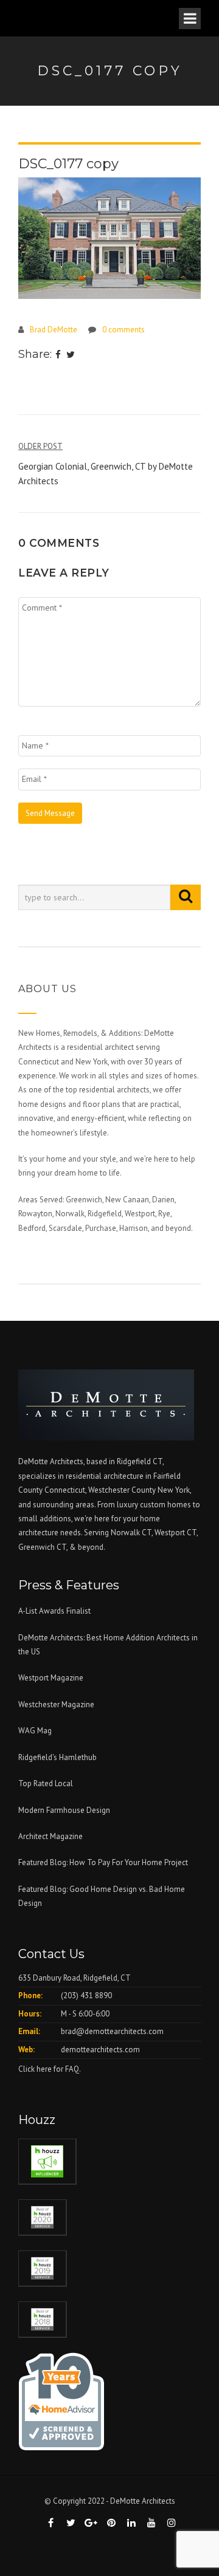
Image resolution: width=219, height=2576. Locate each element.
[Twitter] (71, 355)
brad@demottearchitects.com (112, 2031)
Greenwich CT (42, 1547)
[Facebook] (58, 355)
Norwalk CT (131, 1533)
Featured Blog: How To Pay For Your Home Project (103, 1862)
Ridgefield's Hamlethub (57, 1757)
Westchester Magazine (56, 1704)
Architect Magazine (50, 1836)
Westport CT (176, 1533)
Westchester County (123, 1490)
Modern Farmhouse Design (64, 1810)
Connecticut (65, 1490)
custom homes (165, 1505)
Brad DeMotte (54, 330)
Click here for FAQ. (50, 2069)
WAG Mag (35, 1731)
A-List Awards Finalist (54, 1611)
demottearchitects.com (100, 2050)
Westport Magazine (51, 1678)
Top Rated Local (46, 1783)
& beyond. (87, 1547)
